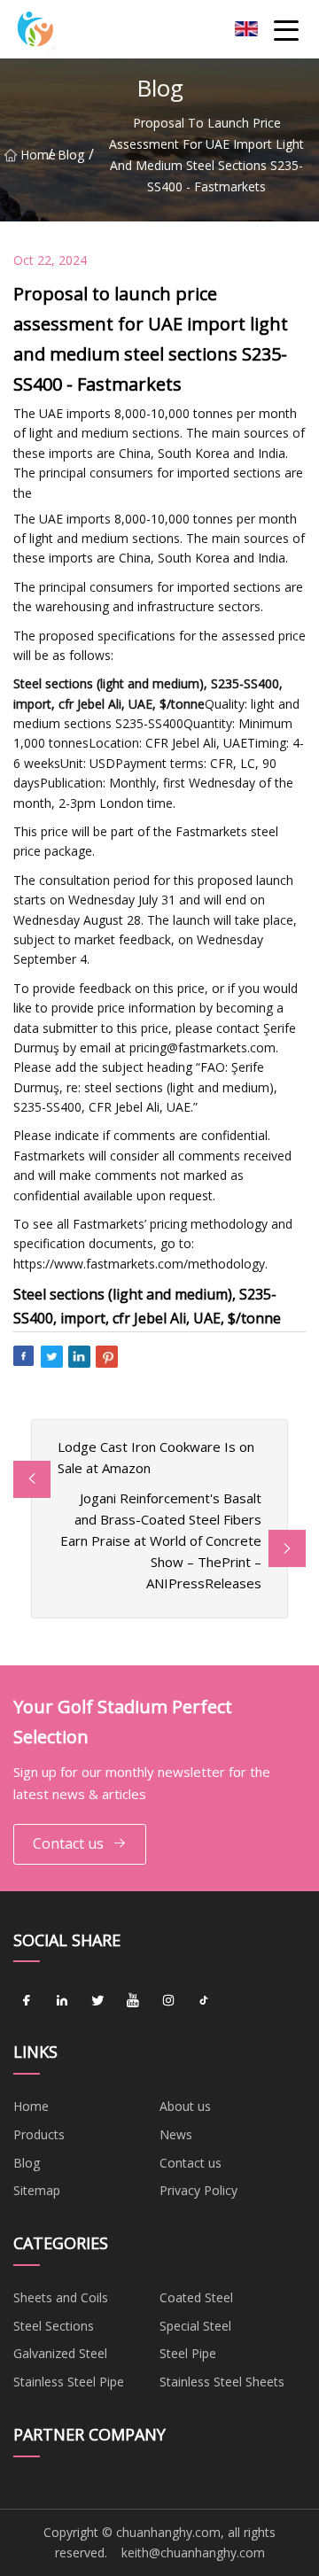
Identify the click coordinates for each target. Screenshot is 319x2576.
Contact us (68, 1843)
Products (39, 2134)
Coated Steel (196, 2297)
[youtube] (133, 2000)
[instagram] (168, 2000)
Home (34, 155)
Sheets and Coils (61, 2297)
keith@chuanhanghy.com (193, 2553)
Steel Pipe (188, 2353)
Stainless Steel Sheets (222, 2382)
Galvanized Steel (60, 2353)
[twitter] (97, 2000)
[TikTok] (204, 2000)
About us (185, 2106)
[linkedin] (62, 2000)
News (176, 2134)
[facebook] (27, 2000)
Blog (71, 155)
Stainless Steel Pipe (69, 2382)
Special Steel (195, 2326)
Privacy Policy (198, 2190)
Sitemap (37, 2190)
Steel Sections (54, 2326)
